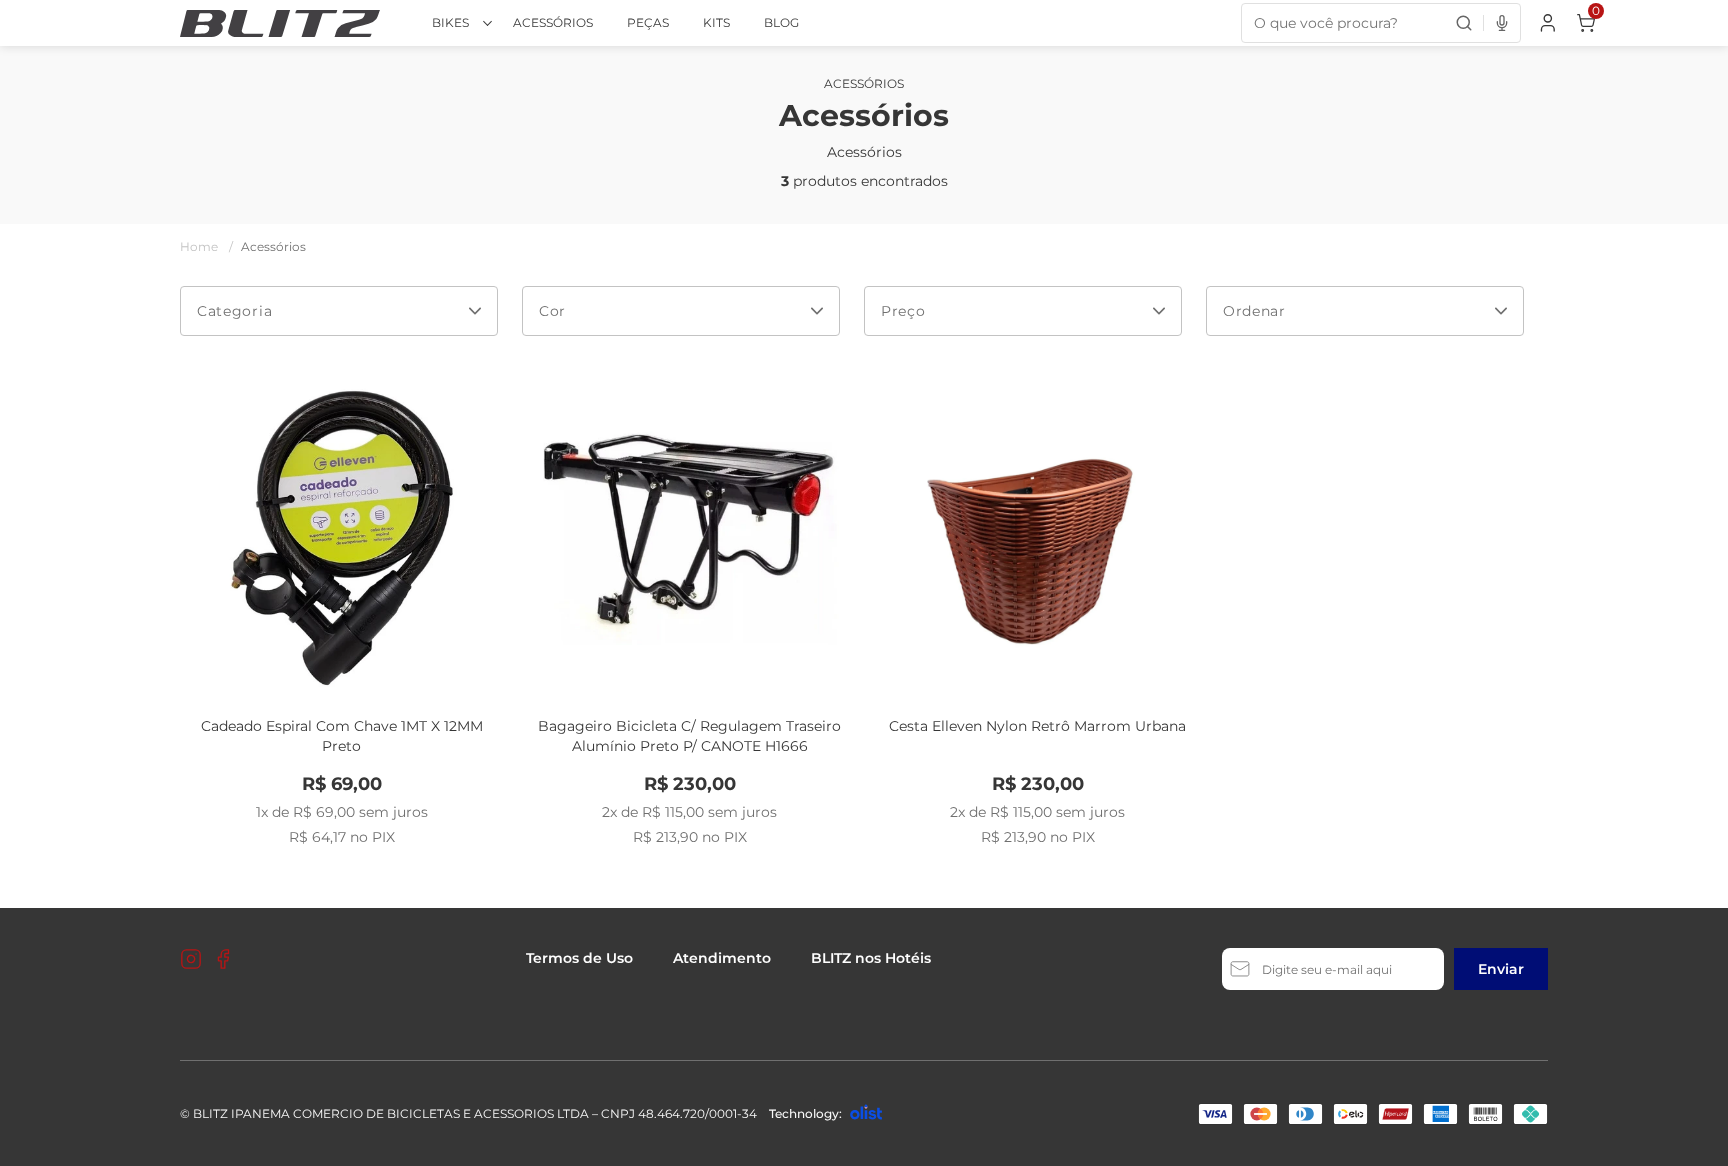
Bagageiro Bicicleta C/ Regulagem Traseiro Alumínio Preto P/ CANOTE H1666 (689, 736)
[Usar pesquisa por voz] (1501, 23)
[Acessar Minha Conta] (1546, 27)
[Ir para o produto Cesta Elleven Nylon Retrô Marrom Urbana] (1038, 538)
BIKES (450, 22)
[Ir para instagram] (191, 959)
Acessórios (273, 246)
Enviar (1501, 969)
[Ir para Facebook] (223, 959)
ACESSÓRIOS (553, 22)
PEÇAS (648, 22)
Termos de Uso (579, 958)
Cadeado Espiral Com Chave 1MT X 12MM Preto (342, 736)
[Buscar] (1464, 23)
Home (206, 246)
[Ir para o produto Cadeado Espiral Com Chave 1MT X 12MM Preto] (342, 538)
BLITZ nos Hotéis (871, 958)
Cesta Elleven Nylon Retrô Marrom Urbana (1037, 726)
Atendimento (722, 958)
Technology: (805, 1113)
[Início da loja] (280, 23)
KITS (716, 22)
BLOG (781, 22)
